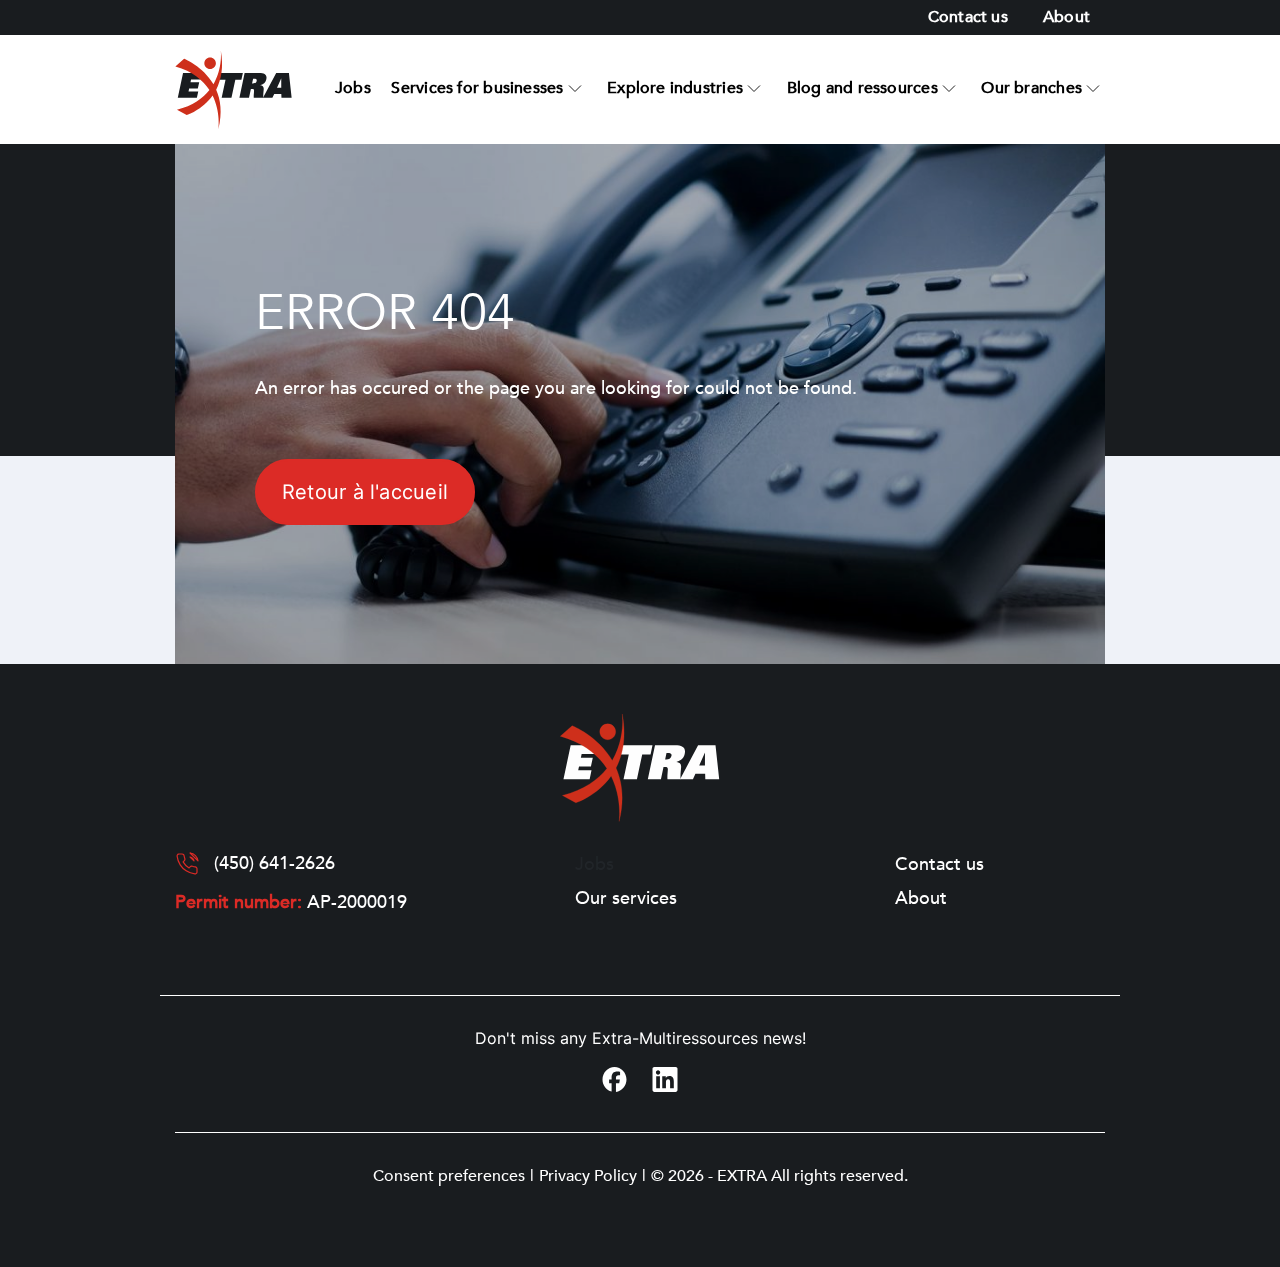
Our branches (1031, 88)
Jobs (353, 88)
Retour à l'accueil (365, 492)
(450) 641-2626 (274, 864)
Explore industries (675, 88)
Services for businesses (477, 88)
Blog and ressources (862, 88)
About (1066, 17)
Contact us (968, 17)
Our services (626, 899)
